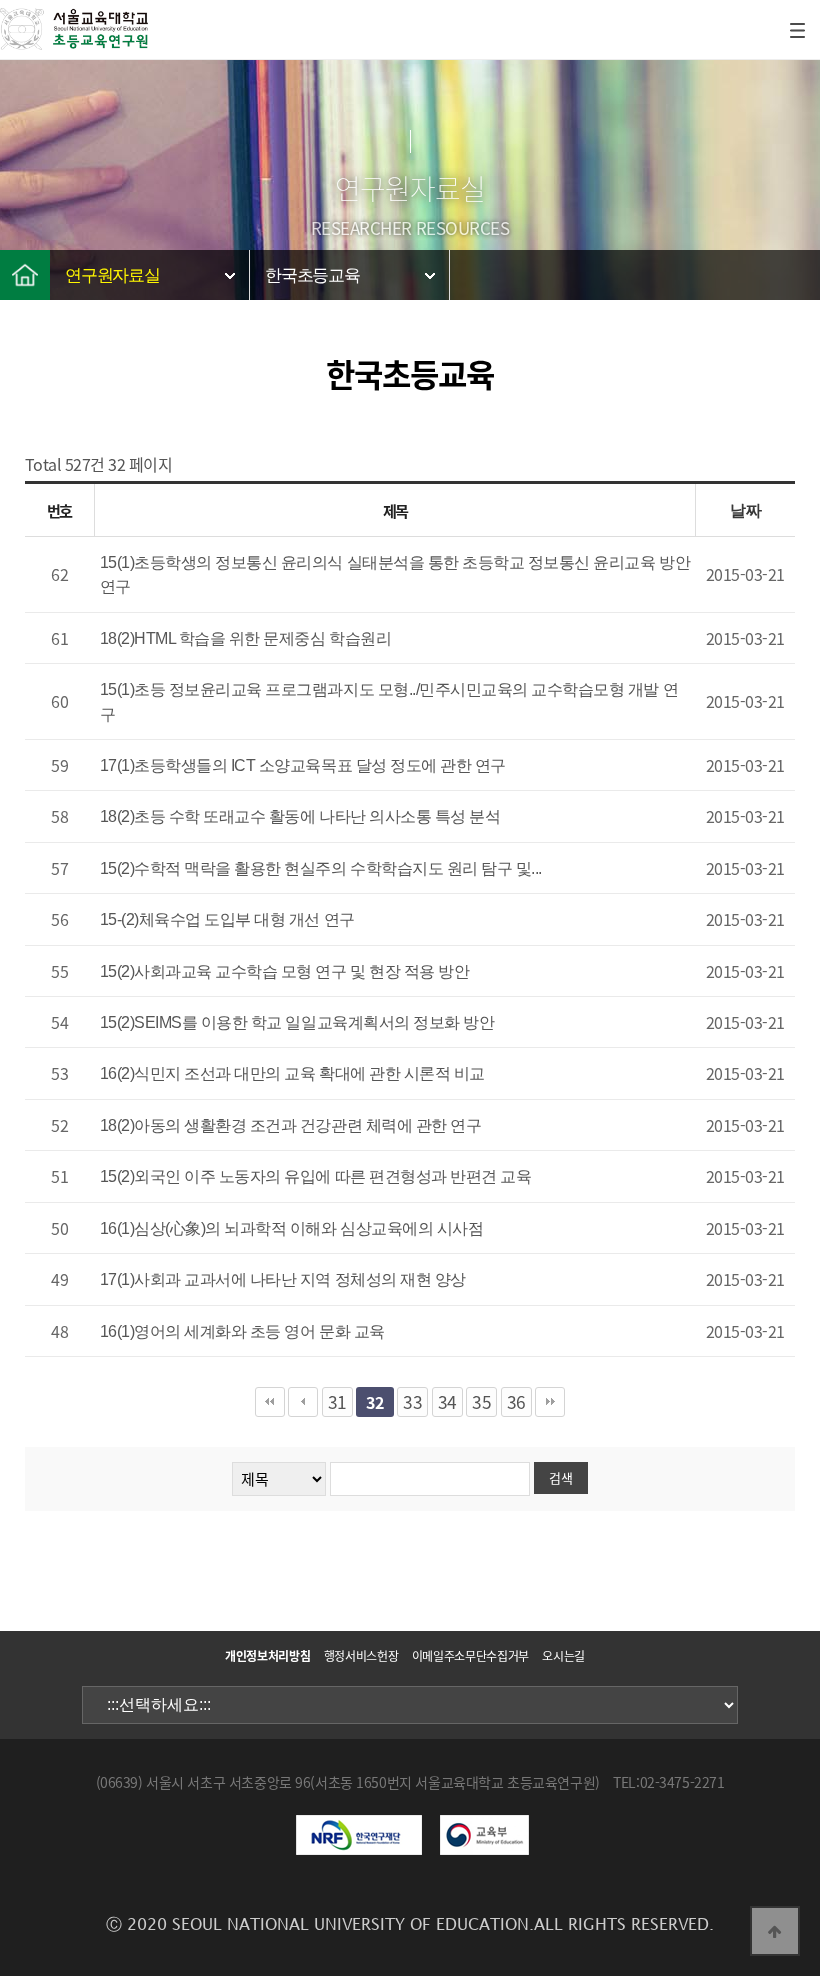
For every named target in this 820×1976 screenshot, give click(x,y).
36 (516, 1402)
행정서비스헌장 (361, 1656)
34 (447, 1402)
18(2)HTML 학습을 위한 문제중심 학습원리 (246, 638)
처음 (270, 1402)
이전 (303, 1402)
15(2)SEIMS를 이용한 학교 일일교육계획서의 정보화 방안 (297, 1022)
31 (337, 1402)
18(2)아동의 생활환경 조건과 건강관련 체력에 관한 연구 (291, 1125)
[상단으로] (775, 1931)
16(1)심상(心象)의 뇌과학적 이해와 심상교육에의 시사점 (292, 1228)
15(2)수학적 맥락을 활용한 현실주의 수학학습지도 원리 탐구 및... (321, 868)
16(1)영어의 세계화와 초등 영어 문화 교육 (242, 1331)
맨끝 (550, 1402)
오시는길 (563, 1656)
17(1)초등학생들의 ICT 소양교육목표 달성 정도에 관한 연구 (303, 765)
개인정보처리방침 (267, 1656)
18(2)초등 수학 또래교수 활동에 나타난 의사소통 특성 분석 (300, 816)
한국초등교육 (312, 275)
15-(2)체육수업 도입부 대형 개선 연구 (227, 919)
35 (481, 1402)
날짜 (745, 510)
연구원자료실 (112, 275)
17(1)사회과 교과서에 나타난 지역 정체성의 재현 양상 (283, 1279)
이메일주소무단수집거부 (470, 1656)
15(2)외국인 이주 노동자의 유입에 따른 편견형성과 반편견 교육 (316, 1176)
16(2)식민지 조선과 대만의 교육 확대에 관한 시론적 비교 (292, 1073)
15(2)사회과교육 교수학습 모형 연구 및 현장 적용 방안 (285, 971)
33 (412, 1402)
